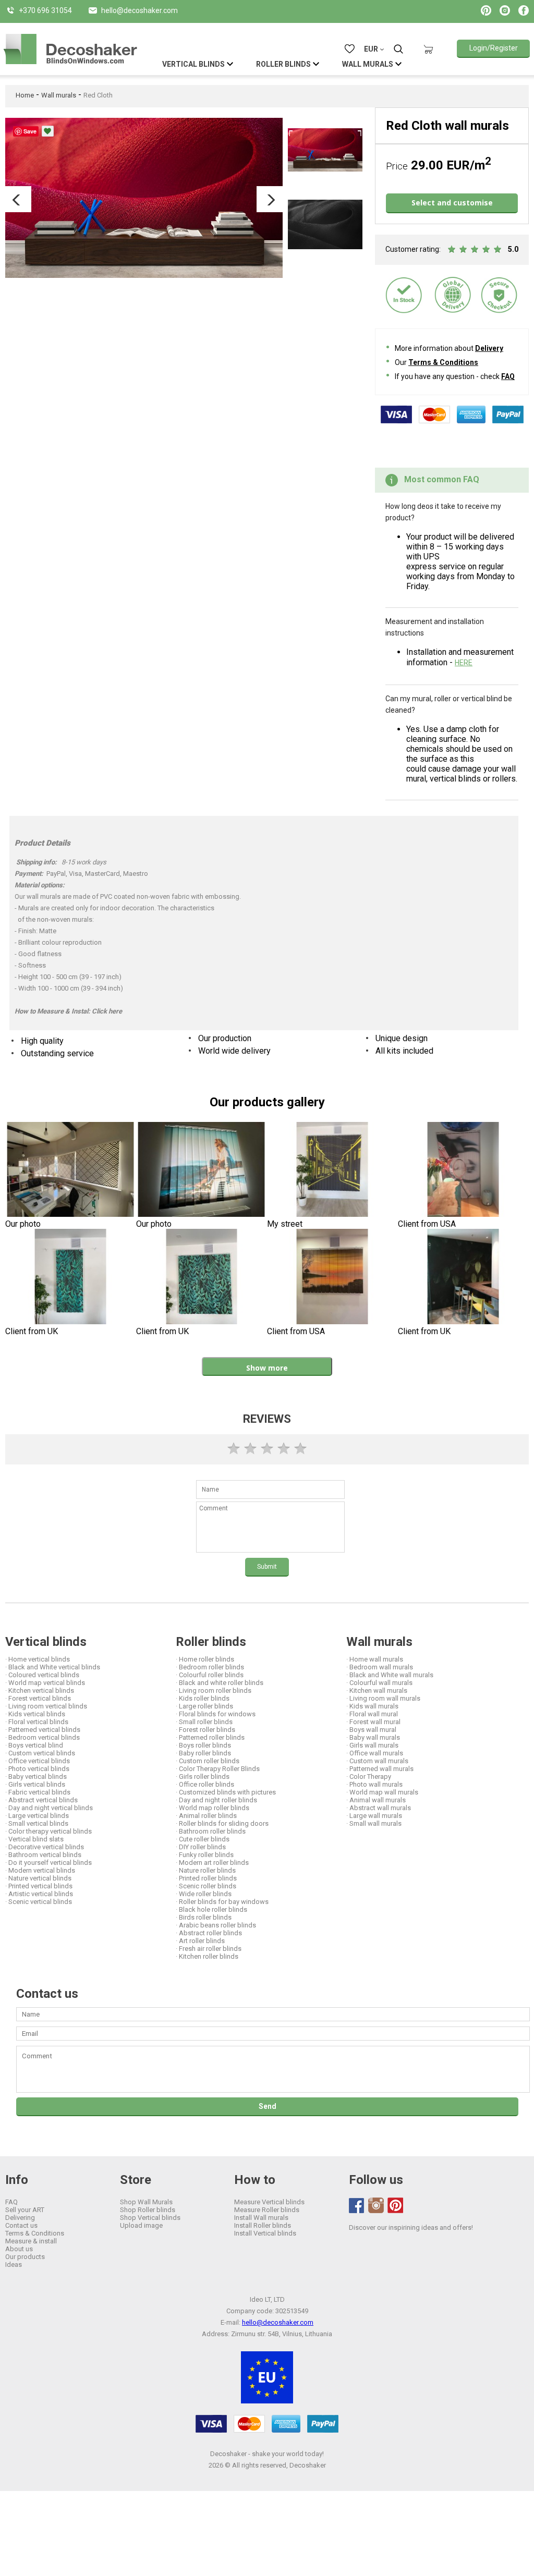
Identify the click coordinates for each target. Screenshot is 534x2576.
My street (285, 1224)
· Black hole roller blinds (211, 1909)
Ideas (14, 2264)
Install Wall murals (261, 2218)
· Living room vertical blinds (46, 1706)
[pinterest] (395, 2205)
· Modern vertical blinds (40, 1870)
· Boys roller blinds (203, 1745)
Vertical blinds (46, 1642)
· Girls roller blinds (203, 1777)
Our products (25, 2257)
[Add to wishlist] (48, 131)
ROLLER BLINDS (283, 64)
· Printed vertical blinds (39, 1886)
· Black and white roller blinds (220, 1683)
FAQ (508, 376)
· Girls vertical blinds (35, 1784)
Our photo (23, 1224)
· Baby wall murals (373, 1737)
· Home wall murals (375, 1659)
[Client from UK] (71, 1278)
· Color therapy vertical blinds (48, 1831)
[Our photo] (71, 1171)
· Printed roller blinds (206, 1878)
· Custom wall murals (377, 1761)
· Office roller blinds (205, 1784)
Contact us (21, 2225)
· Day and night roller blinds (216, 1800)
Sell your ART (25, 2210)
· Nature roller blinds (206, 1870)
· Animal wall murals (376, 1800)
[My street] (332, 1171)
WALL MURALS (368, 64)
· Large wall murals (374, 1816)
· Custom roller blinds (208, 1761)
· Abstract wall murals (379, 1808)
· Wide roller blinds (204, 1894)
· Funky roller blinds (205, 1855)
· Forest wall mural (373, 1722)
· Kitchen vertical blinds (40, 1690)
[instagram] (376, 2205)
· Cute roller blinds (203, 1839)
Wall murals (59, 95)
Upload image (141, 2225)
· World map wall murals (382, 1792)
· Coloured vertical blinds (42, 1675)
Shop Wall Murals (146, 2202)
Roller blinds (211, 1642)
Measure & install (31, 2241)
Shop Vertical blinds (150, 2218)
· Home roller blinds (205, 1659)
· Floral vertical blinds (37, 1722)
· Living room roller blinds (214, 1690)
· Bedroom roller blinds (210, 1667)
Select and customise (452, 203)
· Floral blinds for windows (216, 1714)
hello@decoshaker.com (278, 2322)
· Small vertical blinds (37, 1823)
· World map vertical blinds (45, 1683)
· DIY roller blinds (201, 1847)
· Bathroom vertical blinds (43, 1855)
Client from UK (32, 1331)
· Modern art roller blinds (212, 1863)
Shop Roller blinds (148, 2210)
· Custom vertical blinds (40, 1753)
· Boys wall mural (371, 1730)
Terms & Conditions (443, 362)
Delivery (489, 348)
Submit (267, 1567)
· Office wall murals (375, 1753)
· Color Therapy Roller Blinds (218, 1769)
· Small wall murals (374, 1823)
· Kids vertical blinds (35, 1714)
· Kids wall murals (372, 1706)
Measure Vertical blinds (269, 2202)
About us (19, 2249)
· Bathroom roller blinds (211, 1831)
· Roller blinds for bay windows (222, 1902)
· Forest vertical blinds (38, 1698)
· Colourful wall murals (379, 1683)
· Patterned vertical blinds (43, 1730)
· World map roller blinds (213, 1808)
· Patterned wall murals (380, 1769)
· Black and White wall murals (390, 1675)
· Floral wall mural (372, 1714)
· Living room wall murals (383, 1698)
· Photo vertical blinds (37, 1769)
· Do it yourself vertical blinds (48, 1863)
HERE (464, 663)
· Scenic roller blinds (206, 1886)
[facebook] (357, 2206)
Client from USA (427, 1224)
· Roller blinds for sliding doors (222, 1823)
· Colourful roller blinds (210, 1675)
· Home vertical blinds (38, 1659)
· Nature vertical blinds (38, 1878)
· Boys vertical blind (34, 1745)
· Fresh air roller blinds (209, 1949)
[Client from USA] (463, 1171)
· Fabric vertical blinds (38, 1792)
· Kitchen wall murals (377, 1690)
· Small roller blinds (204, 1722)
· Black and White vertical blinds (53, 1667)
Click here (107, 1011)
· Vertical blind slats (34, 1839)
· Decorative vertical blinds (45, 1847)
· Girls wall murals (372, 1745)
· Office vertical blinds (38, 1761)
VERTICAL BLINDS (193, 64)
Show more (267, 1368)
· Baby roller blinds (203, 1753)
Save (30, 131)
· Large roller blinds (204, 1706)
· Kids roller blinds (203, 1698)
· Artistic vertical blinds (39, 1894)
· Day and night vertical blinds (49, 1808)
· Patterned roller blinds (210, 1737)
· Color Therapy (369, 1777)
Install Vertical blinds (265, 2233)
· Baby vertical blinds (36, 1777)
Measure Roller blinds (267, 2210)
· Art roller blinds (200, 1941)
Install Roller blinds (263, 2225)
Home (25, 95)
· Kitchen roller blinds (207, 1956)
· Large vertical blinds (37, 1816)
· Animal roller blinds (206, 1816)
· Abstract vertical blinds (41, 1800)
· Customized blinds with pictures (226, 1792)
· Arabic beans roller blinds (216, 1925)
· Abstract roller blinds (209, 1933)
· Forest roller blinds (205, 1730)
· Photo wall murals (374, 1784)
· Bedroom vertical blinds (43, 1737)
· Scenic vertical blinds (39, 1902)
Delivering (20, 2218)
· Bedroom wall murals (380, 1667)
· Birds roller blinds (204, 1917)
